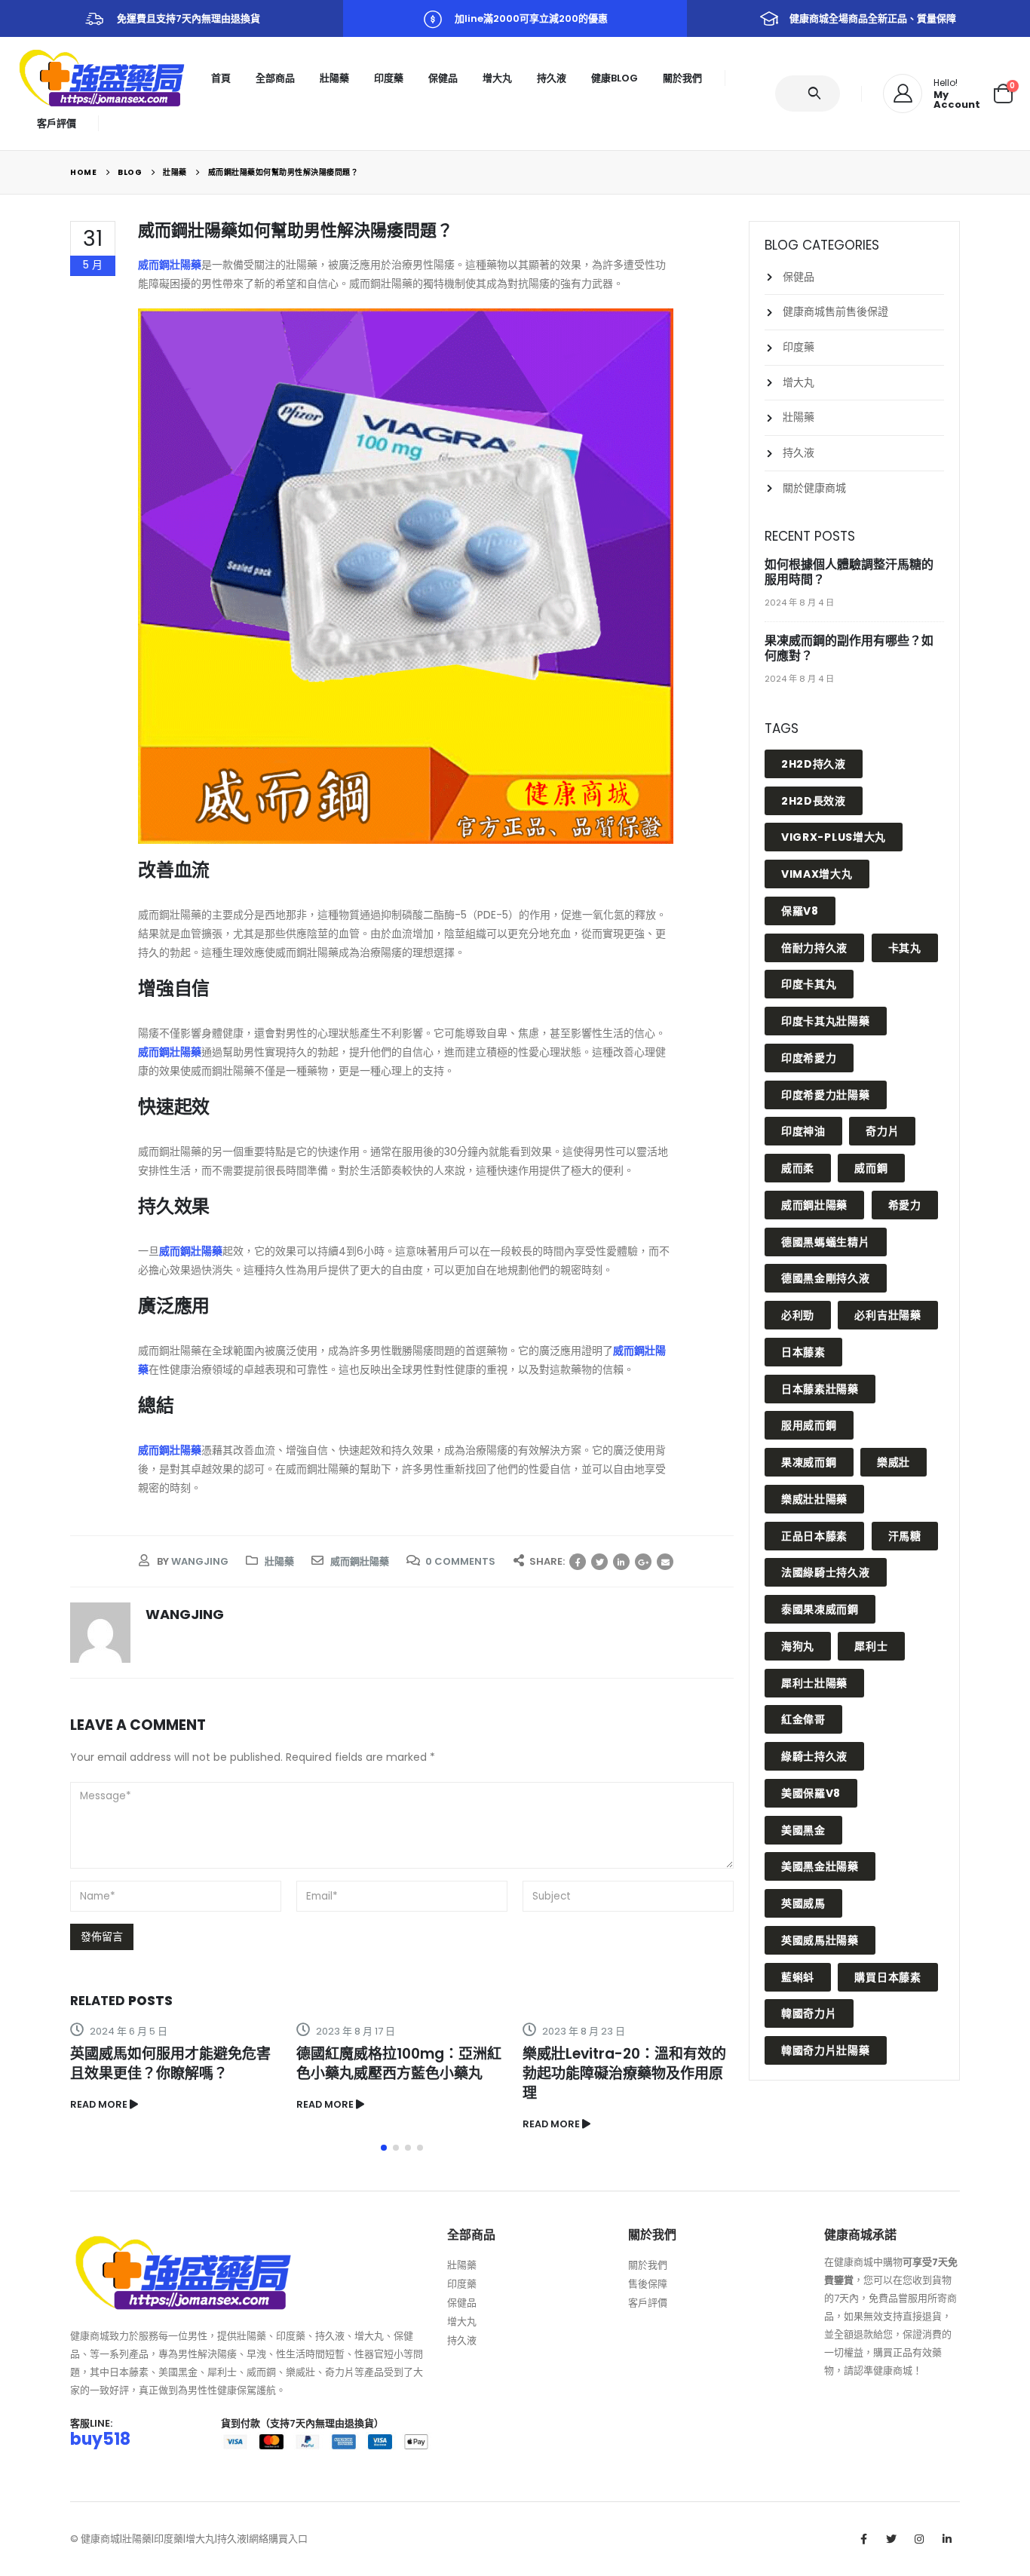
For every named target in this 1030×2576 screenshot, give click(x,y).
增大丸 (497, 78)
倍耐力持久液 (814, 948)
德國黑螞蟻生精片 (826, 1242)
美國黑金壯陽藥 (820, 1866)
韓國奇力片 (809, 2013)
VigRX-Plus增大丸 (834, 837)
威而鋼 (871, 1168)
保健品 (443, 78)
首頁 (221, 78)
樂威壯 (894, 1462)
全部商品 (275, 78)
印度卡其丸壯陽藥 (826, 1021)
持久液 (552, 78)
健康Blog (615, 78)
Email (665, 1562)
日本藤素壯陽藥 (820, 1389)
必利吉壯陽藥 (887, 1315)
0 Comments (460, 1561)
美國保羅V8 (811, 1793)
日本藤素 (803, 1352)
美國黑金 (803, 1830)
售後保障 (648, 2284)
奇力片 (882, 1131)
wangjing (200, 1561)
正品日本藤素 (814, 1536)
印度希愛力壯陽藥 (826, 1095)
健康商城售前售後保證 (835, 311)
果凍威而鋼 (809, 1462)
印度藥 (389, 78)
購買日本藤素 (887, 1977)
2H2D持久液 (814, 764)
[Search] (817, 94)
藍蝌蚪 (798, 1977)
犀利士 (871, 1646)
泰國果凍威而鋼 (820, 1609)
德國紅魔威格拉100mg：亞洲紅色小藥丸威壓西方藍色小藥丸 (399, 2064)
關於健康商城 (814, 488)
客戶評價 (57, 123)
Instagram (919, 2539)
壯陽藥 (334, 78)
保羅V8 (800, 911)
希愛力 (905, 1205)
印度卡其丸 (809, 984)
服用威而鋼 (809, 1425)
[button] (384, 2148)
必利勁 (798, 1315)
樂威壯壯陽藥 (814, 1499)
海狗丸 (798, 1646)
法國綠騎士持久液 (826, 1572)
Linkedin (947, 2539)
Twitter (599, 1562)
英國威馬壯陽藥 (820, 1940)
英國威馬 (803, 1903)
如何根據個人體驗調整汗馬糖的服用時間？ (849, 572)
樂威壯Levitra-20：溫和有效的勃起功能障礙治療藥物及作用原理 (624, 2073)
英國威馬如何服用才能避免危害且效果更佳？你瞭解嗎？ (170, 2064)
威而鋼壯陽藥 (170, 265)
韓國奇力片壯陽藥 (826, 2050)
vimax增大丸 (817, 874)
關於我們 (682, 78)
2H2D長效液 (814, 801)
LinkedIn (621, 1562)
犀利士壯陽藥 (814, 1683)
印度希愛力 (809, 1058)
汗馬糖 (905, 1536)
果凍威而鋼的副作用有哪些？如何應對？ (849, 648)
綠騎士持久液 (814, 1756)
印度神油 (803, 1131)
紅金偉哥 (803, 1719)
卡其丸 (905, 948)
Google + (643, 1562)
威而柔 (798, 1168)
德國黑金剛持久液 (826, 1278)
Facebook (578, 1562)
